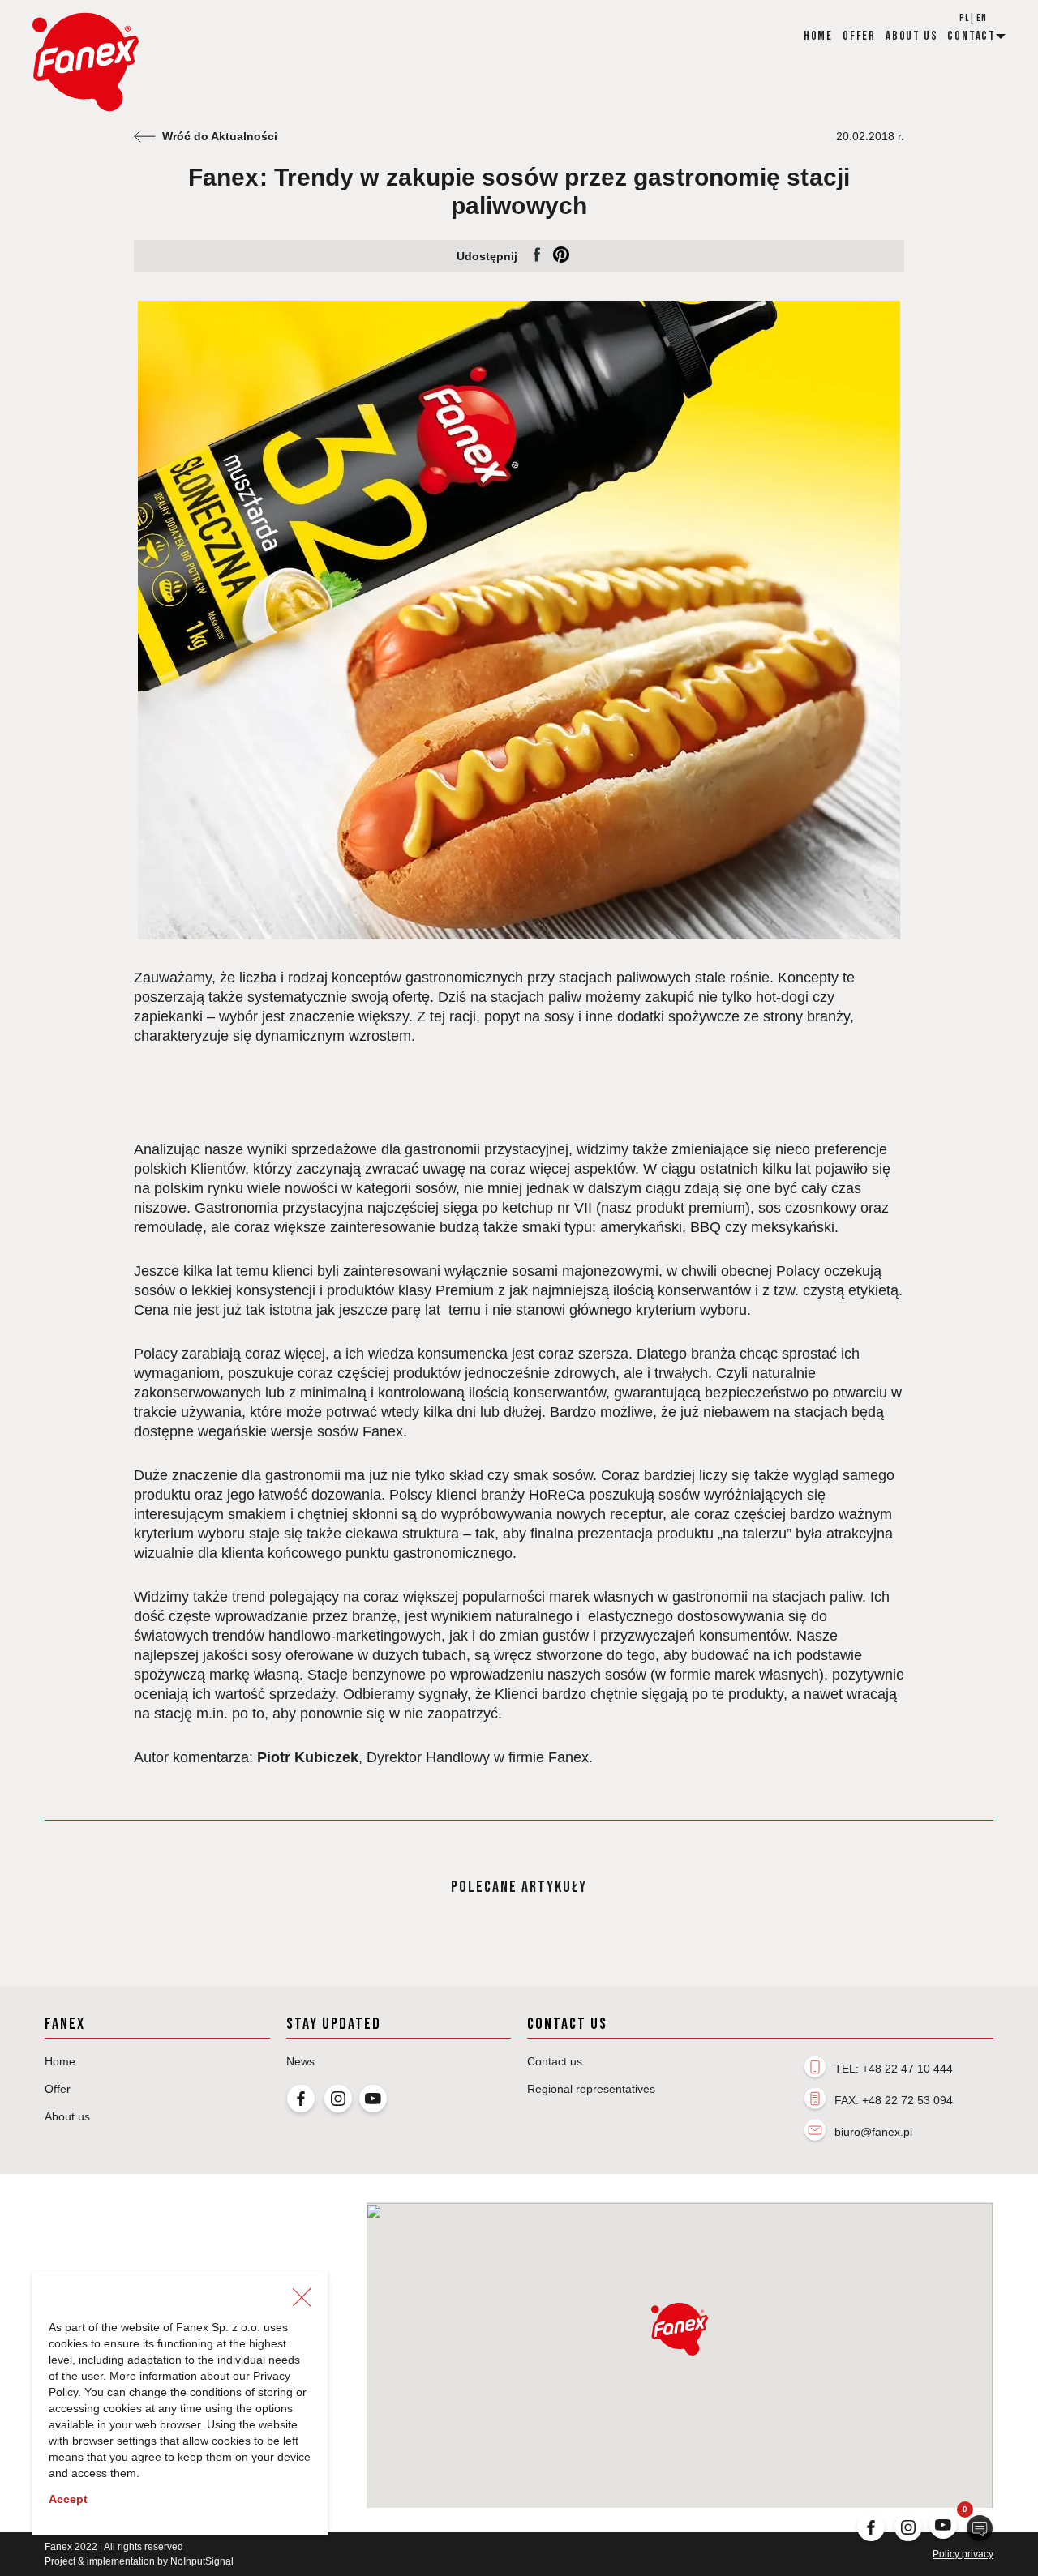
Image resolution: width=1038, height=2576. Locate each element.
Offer (859, 36)
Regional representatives (591, 2089)
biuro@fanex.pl (873, 2132)
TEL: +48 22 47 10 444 (894, 2069)
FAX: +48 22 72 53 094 (894, 2100)
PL (964, 18)
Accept (68, 2499)
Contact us (555, 2061)
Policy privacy (963, 2554)
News (300, 2061)
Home (818, 36)
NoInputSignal (202, 2561)
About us (911, 36)
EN (982, 18)
